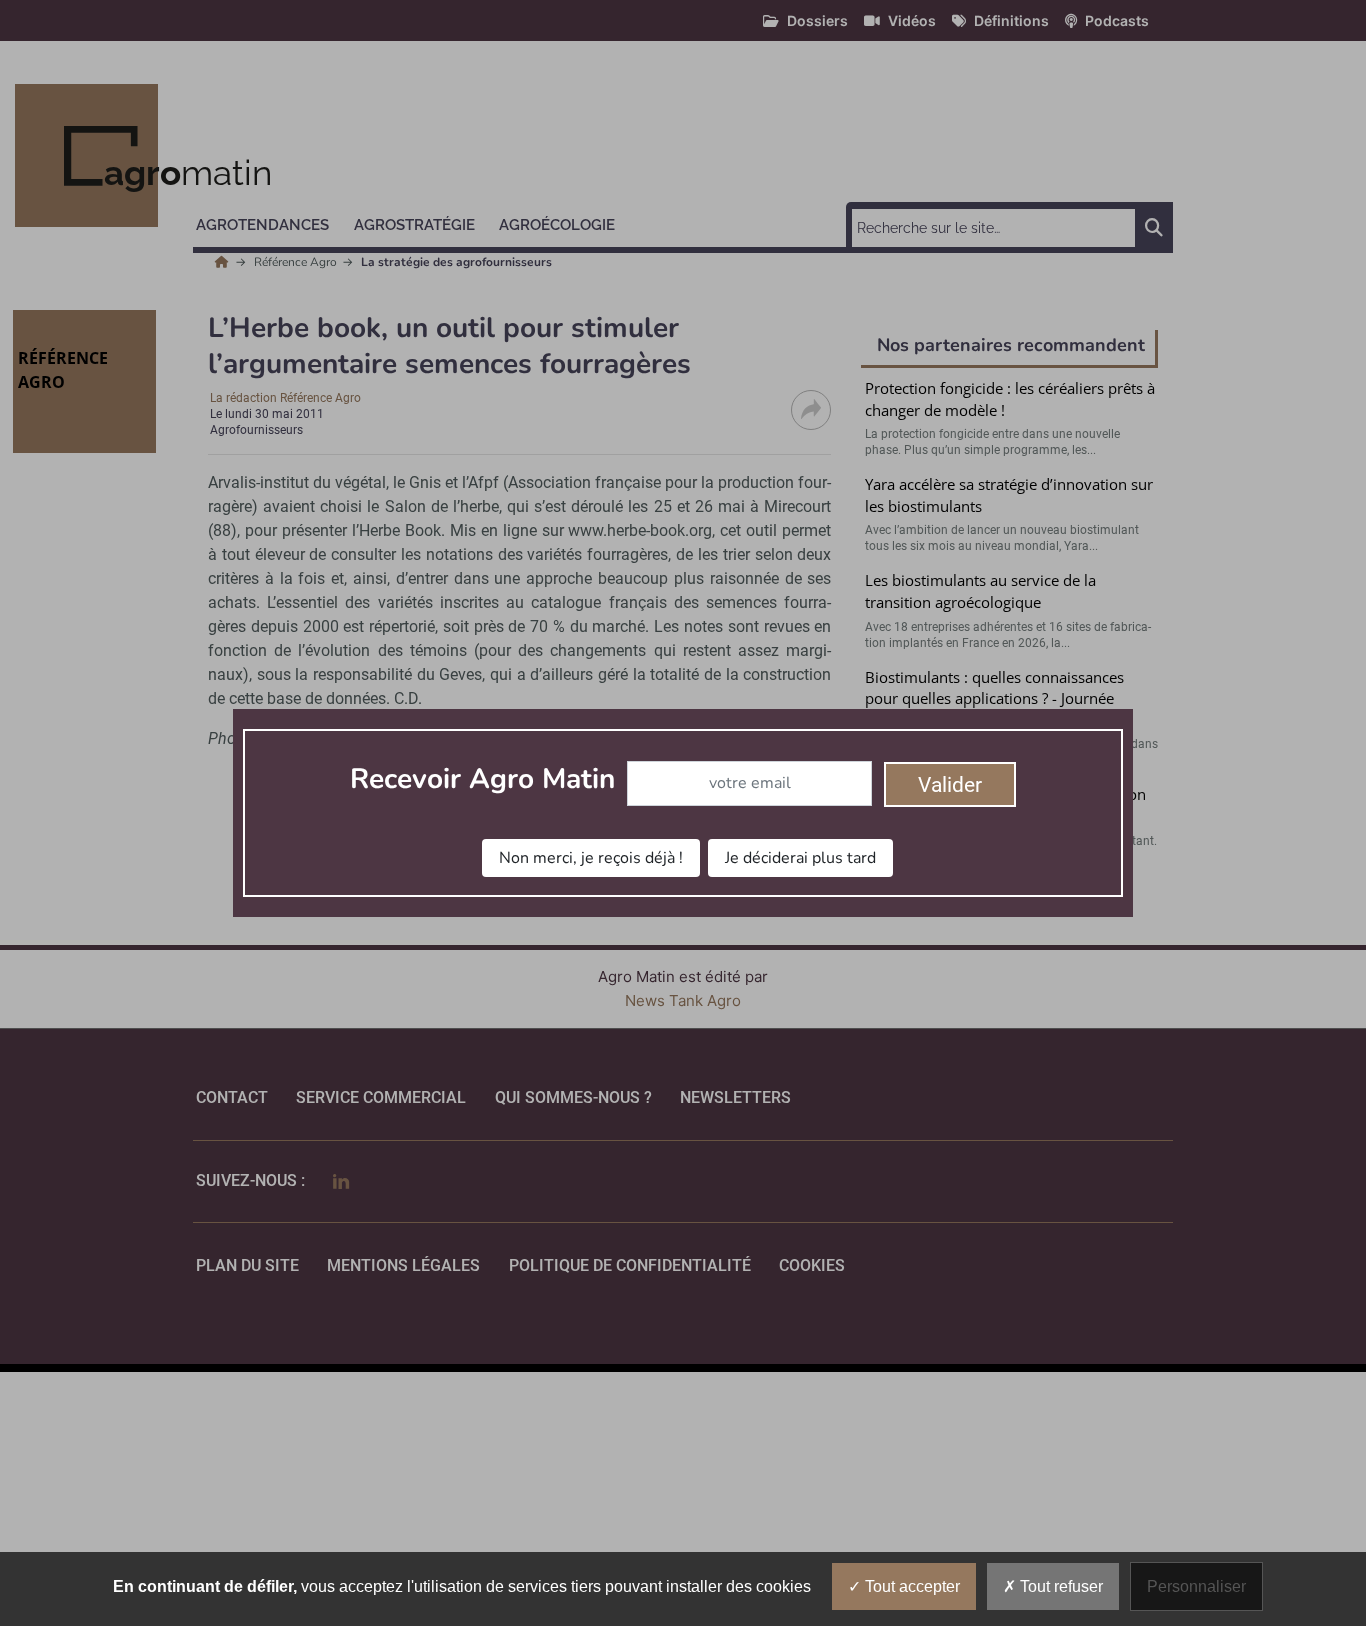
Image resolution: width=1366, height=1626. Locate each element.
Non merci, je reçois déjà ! (591, 858)
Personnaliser (1196, 1586)
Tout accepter (910, 1586)
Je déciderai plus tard (800, 858)
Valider (950, 785)
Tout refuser (1059, 1586)
